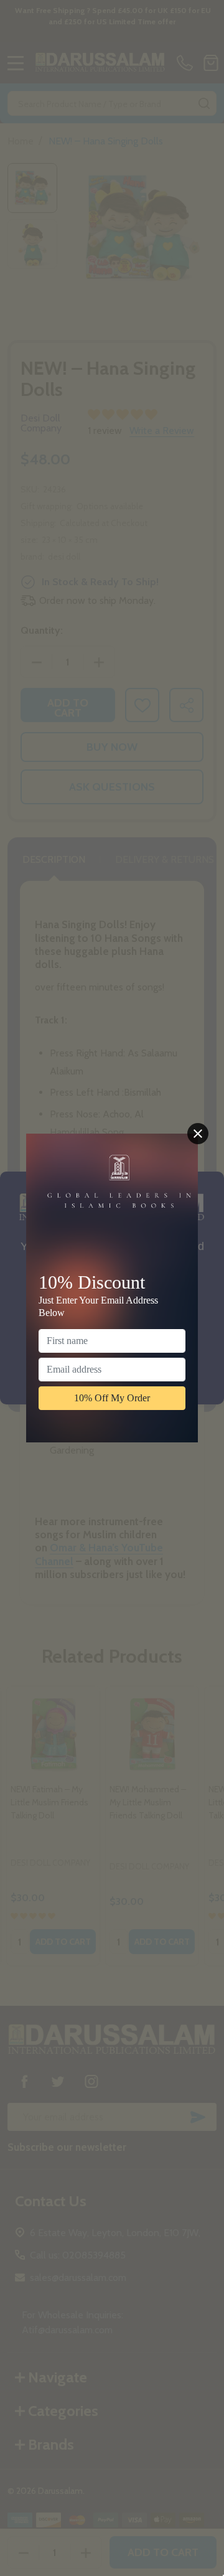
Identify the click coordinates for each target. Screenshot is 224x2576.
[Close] (198, 1134)
